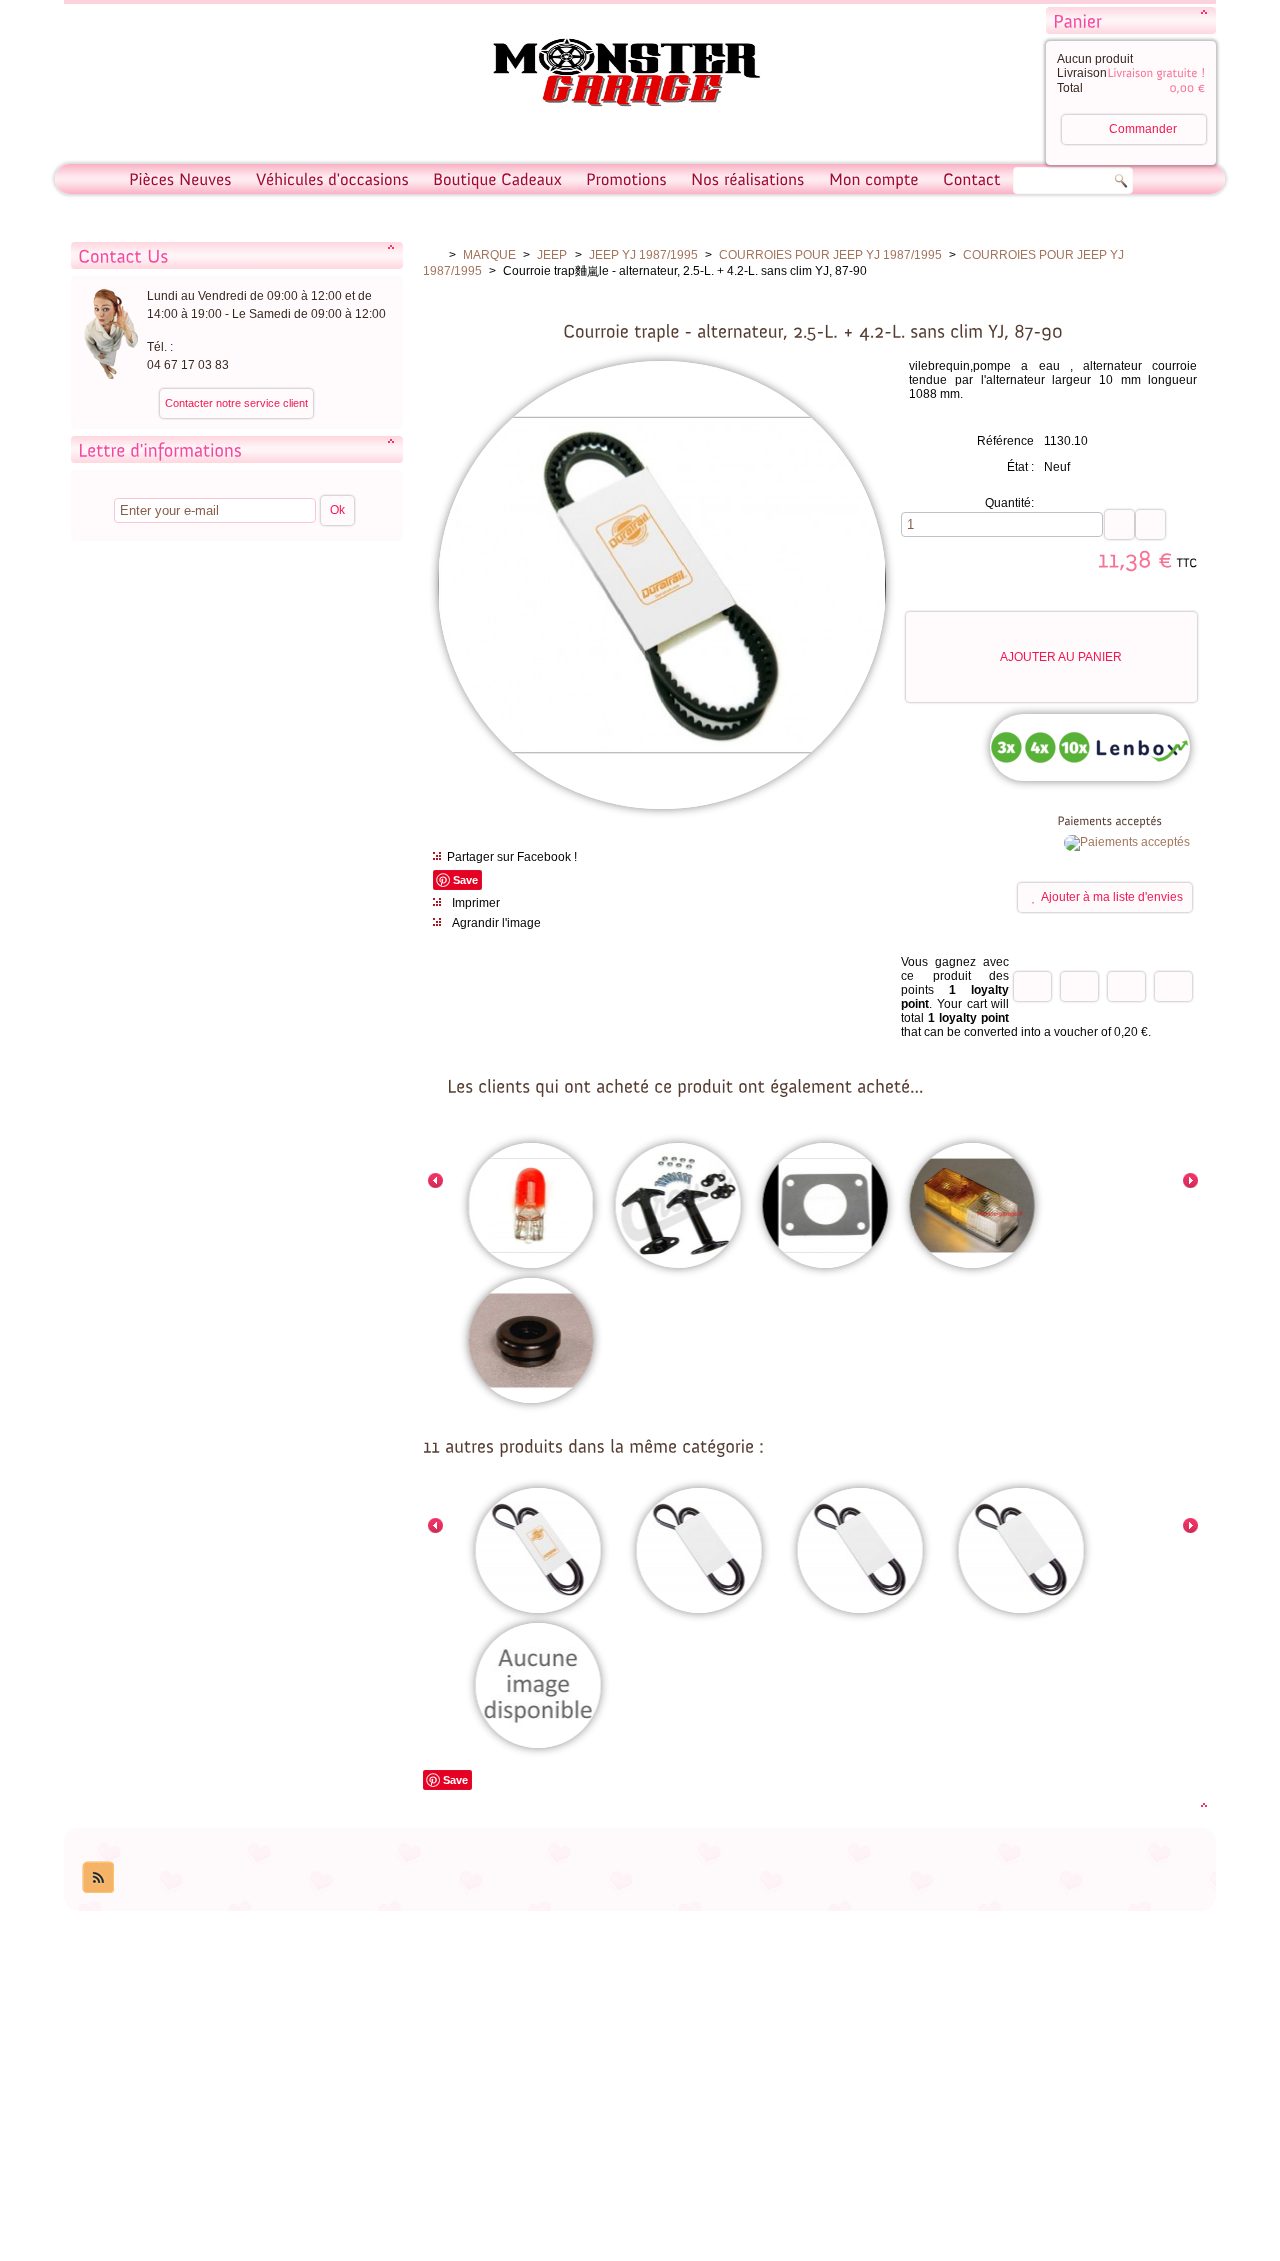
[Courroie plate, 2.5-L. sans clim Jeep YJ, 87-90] (537, 1552)
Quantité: (1009, 503)
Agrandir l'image (496, 923)
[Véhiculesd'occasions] (332, 179)
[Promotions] (626, 179)
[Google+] (1126, 986)
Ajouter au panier (1061, 657)
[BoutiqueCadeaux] (497, 179)
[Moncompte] (874, 179)
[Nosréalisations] (748, 179)
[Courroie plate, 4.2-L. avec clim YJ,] (1020, 1552)
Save (465, 880)
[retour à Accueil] (432, 255)
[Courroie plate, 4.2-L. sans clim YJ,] (859, 1552)
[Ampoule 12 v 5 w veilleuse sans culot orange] (530, 1207)
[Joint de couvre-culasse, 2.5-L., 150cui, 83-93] (530, 1342)
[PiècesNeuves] (180, 179)
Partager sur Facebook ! (512, 857)
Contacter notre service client (236, 403)
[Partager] (1079, 986)
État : (1020, 467)
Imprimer (476, 903)
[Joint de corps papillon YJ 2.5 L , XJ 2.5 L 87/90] (824, 1207)
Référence (1005, 441)
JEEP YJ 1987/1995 (643, 255)
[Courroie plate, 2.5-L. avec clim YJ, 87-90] (698, 1552)
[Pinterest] (1173, 986)
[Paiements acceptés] (1127, 842)
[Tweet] (1032, 986)
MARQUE (489, 255)
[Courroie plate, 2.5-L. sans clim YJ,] (537, 1687)
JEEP (552, 255)
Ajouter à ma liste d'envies (1112, 897)
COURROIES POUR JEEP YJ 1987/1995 (830, 255)
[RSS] (98, 1877)
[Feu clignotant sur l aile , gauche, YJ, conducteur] (971, 1207)
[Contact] (972, 179)
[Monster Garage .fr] (614, 75)
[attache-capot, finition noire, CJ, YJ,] (677, 1207)
